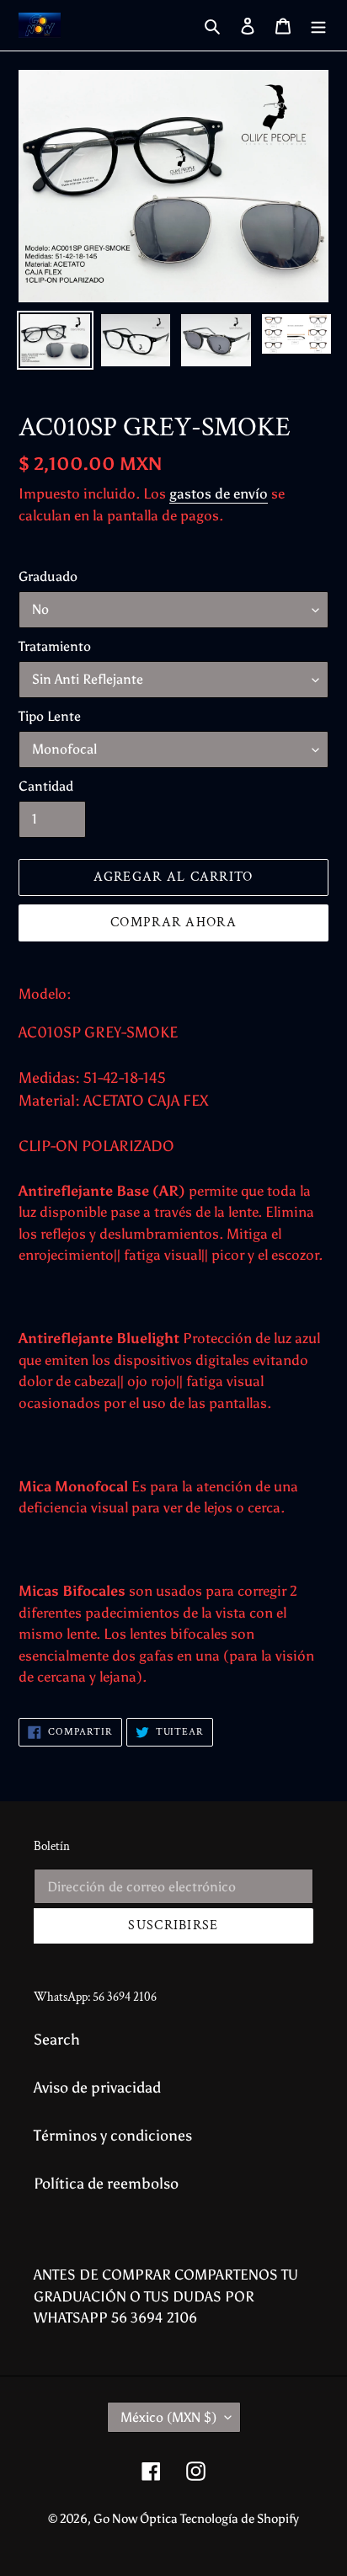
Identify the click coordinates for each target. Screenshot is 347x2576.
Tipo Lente (50, 716)
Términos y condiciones (113, 2136)
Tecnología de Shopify (240, 2519)
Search (57, 2040)
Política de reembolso (106, 2184)
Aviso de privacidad (97, 2088)
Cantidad (46, 786)
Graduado (48, 576)
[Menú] (318, 26)
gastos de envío (219, 493)
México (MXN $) (168, 2417)
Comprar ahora (173, 923)
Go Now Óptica (137, 2519)
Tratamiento (55, 646)
